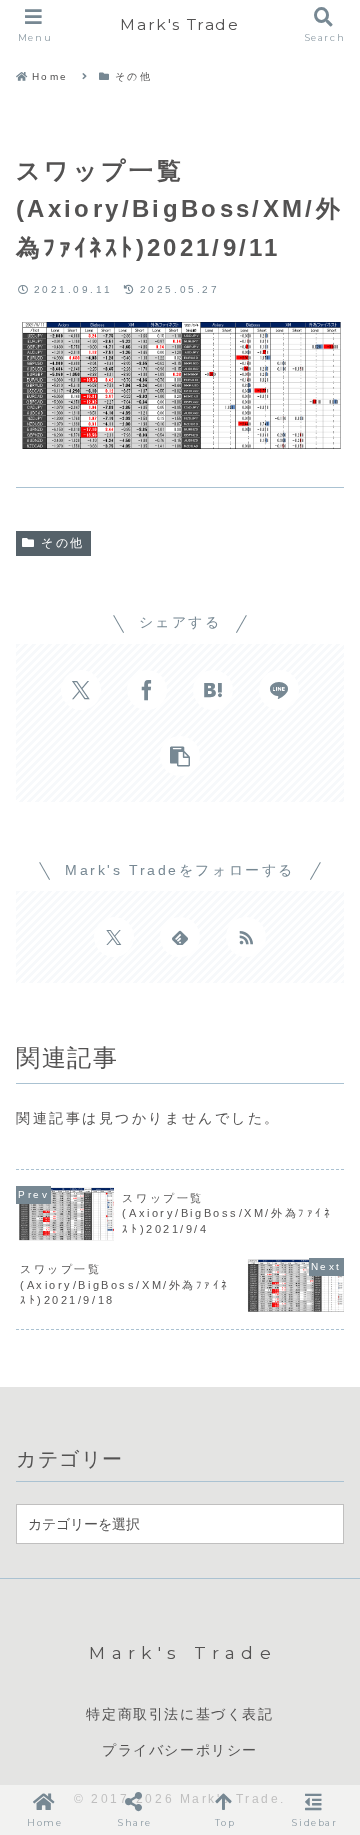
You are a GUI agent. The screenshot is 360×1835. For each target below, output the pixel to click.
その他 (63, 543)
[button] (180, 756)
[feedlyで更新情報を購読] (180, 937)
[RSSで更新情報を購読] (246, 937)
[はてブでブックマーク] (213, 690)
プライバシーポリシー (180, 1750)
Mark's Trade (179, 24)
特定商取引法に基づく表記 (179, 1714)
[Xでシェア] (81, 690)
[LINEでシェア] (279, 690)
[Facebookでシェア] (147, 690)
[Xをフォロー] (114, 937)
